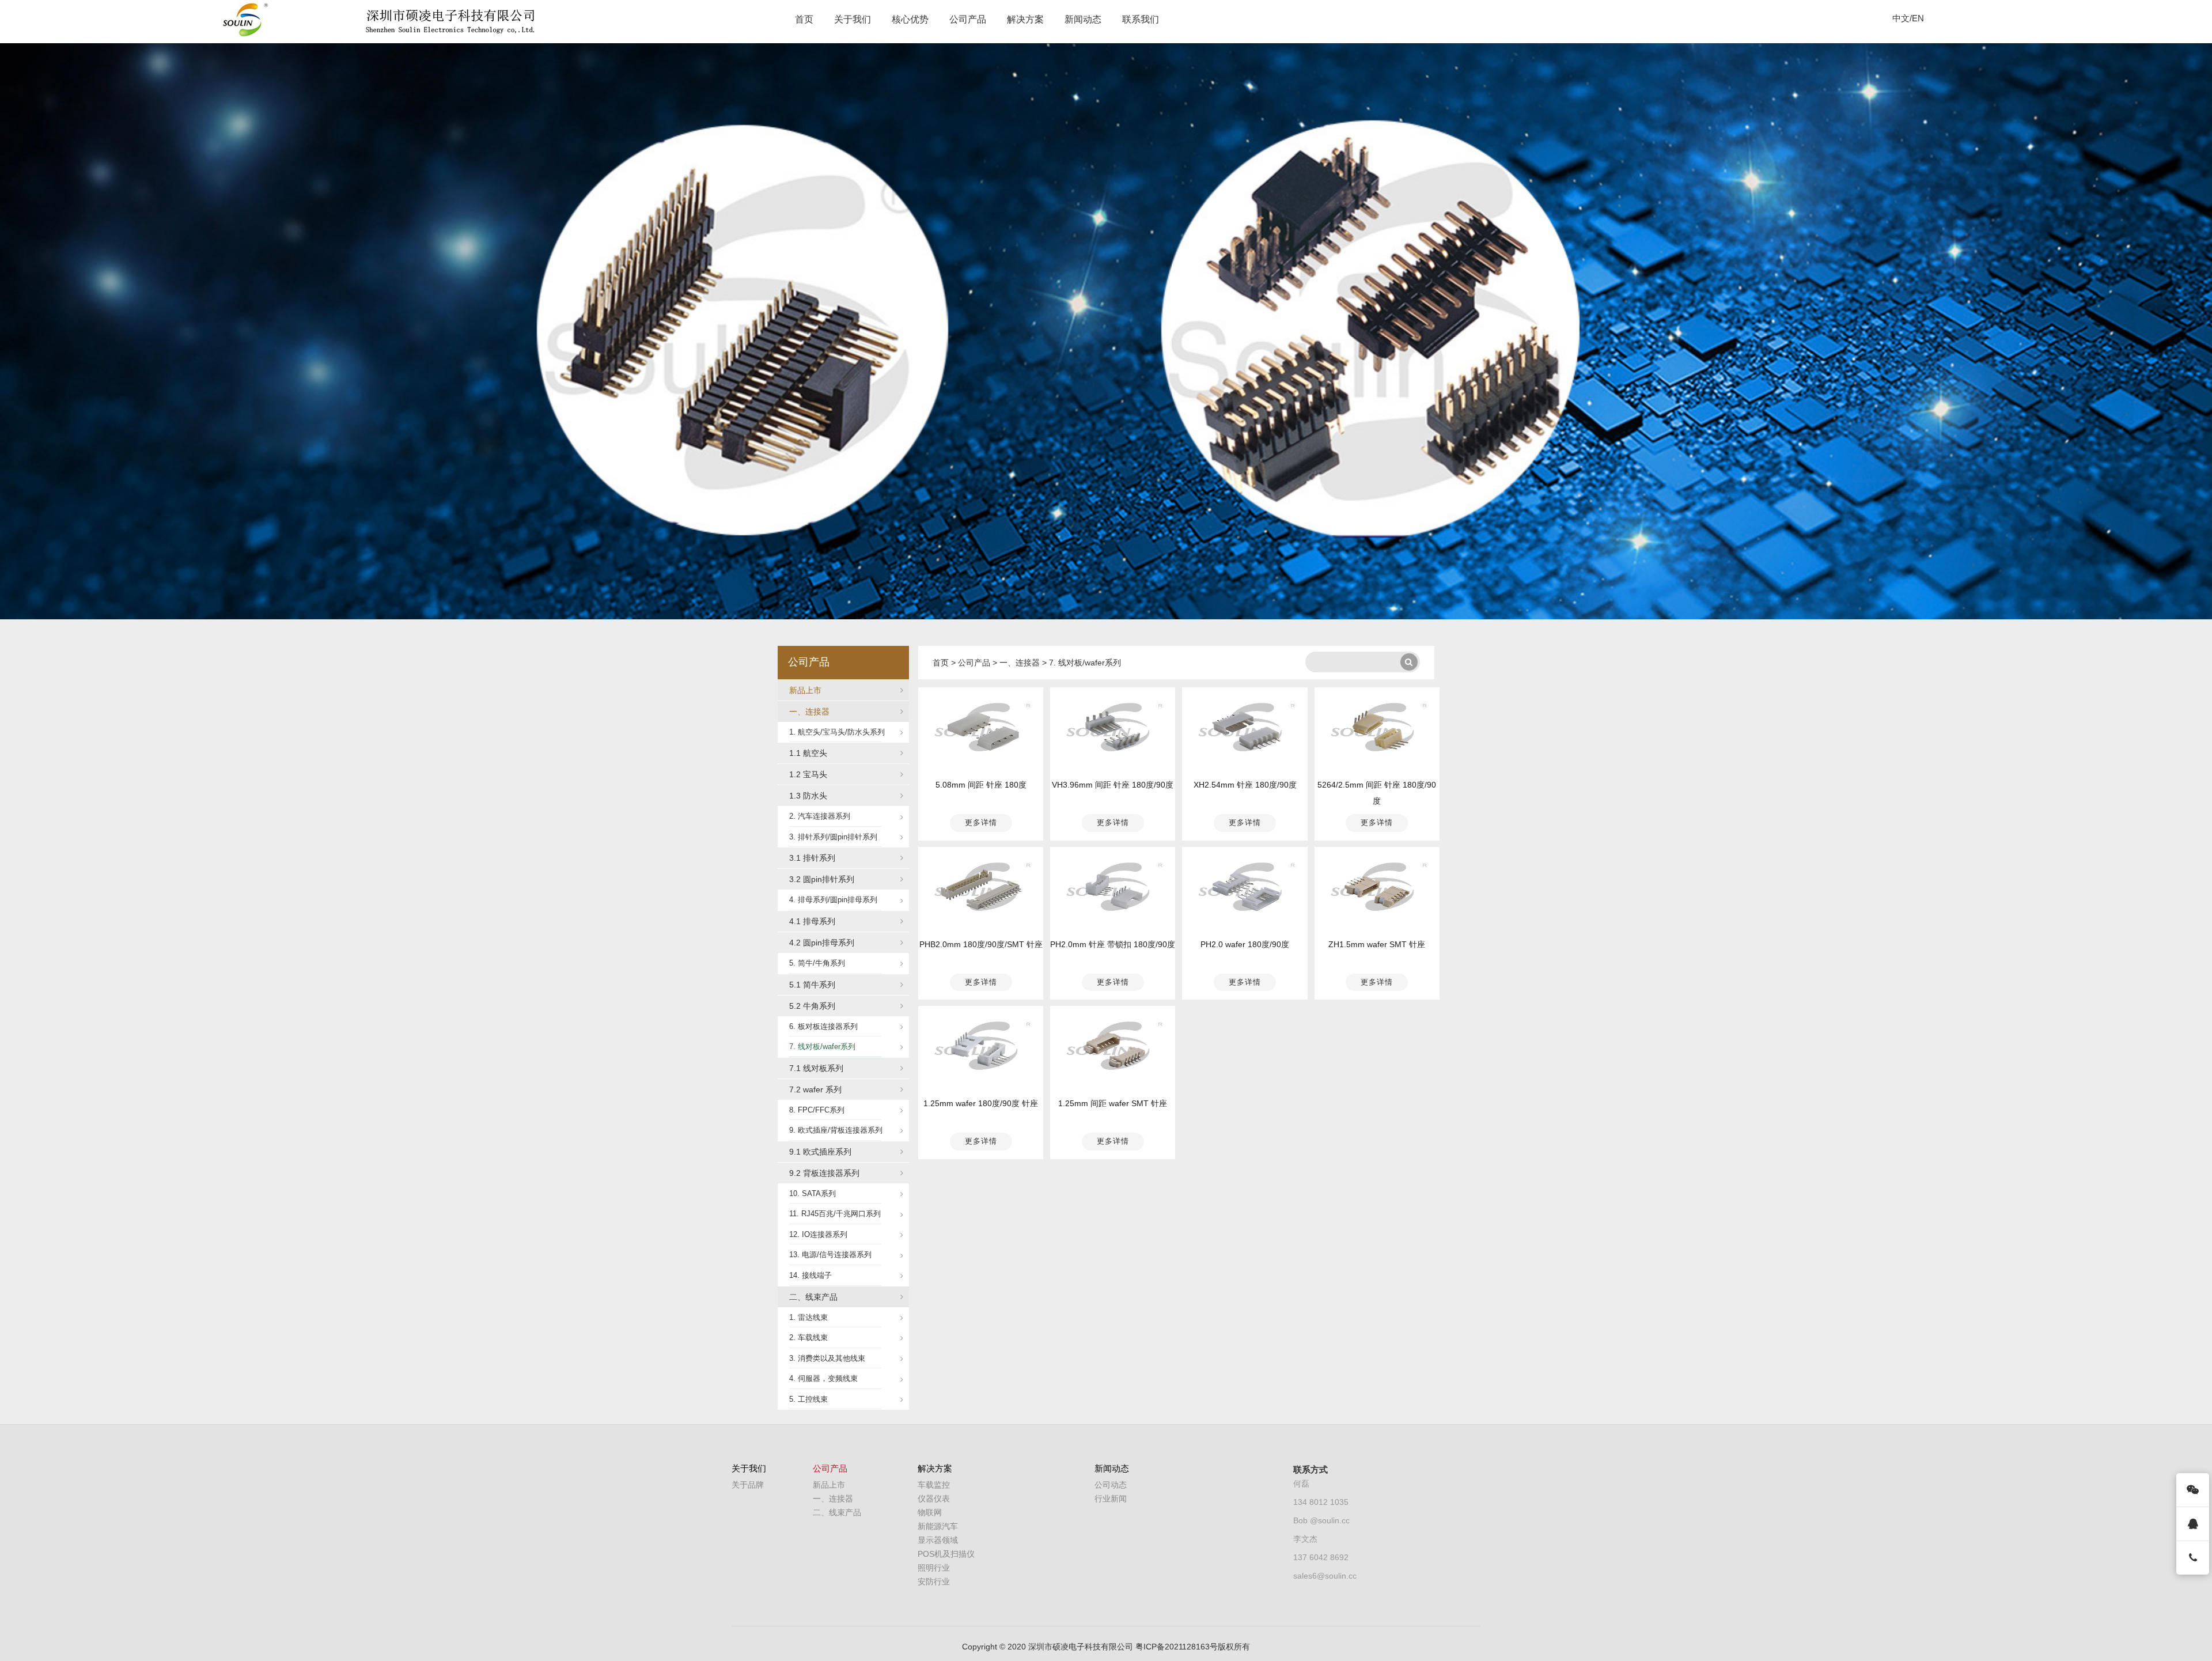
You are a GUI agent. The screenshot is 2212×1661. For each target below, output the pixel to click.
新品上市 (805, 690)
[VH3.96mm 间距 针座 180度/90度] (1113, 730)
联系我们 (1141, 19)
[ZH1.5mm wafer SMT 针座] (1377, 889)
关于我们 (853, 19)
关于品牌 (748, 1485)
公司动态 (1111, 1485)
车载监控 (934, 1485)
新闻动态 (1083, 19)
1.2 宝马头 (808, 774)
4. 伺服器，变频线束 (823, 1378)
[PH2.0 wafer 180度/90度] (1245, 889)
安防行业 (934, 1581)
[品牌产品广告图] (1106, 331)
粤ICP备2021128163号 (1177, 1647)
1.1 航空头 (808, 753)
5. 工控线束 (808, 1399)
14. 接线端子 (810, 1275)
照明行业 (934, 1568)
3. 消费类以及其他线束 (827, 1358)
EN (1918, 18)
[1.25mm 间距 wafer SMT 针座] (1113, 1049)
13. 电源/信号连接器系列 (830, 1255)
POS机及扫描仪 (946, 1554)
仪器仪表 (934, 1499)
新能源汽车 (938, 1526)
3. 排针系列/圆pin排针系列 (833, 837)
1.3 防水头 (808, 796)
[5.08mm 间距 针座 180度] (981, 730)
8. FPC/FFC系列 (817, 1110)
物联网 (930, 1512)
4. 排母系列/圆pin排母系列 (833, 900)
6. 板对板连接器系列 (823, 1026)
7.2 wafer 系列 (815, 1089)
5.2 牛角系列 (812, 1006)
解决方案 (1025, 19)
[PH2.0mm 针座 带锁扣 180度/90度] (1113, 889)
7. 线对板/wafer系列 (822, 1047)
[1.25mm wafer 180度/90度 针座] (981, 1049)
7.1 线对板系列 (816, 1068)
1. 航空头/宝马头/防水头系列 (837, 732)
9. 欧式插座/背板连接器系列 (836, 1130)
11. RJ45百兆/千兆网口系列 (835, 1214)
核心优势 (910, 19)
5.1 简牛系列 (812, 985)
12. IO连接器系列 (818, 1234)
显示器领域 (938, 1540)
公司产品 (968, 19)
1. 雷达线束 (808, 1317)
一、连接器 (809, 712)
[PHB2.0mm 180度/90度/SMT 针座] (981, 889)
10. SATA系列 (813, 1193)
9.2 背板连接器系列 (824, 1173)
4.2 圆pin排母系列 (822, 943)
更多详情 (981, 822)
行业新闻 (1111, 1499)
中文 (1901, 18)
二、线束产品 (813, 1297)
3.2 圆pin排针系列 (822, 879)
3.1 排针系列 (812, 858)
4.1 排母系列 (812, 921)
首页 (804, 19)
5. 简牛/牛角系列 (817, 963)
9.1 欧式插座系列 (820, 1152)
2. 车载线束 (808, 1337)
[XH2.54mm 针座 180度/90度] (1245, 730)
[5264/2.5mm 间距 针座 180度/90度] (1377, 730)
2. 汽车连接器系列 (820, 816)
